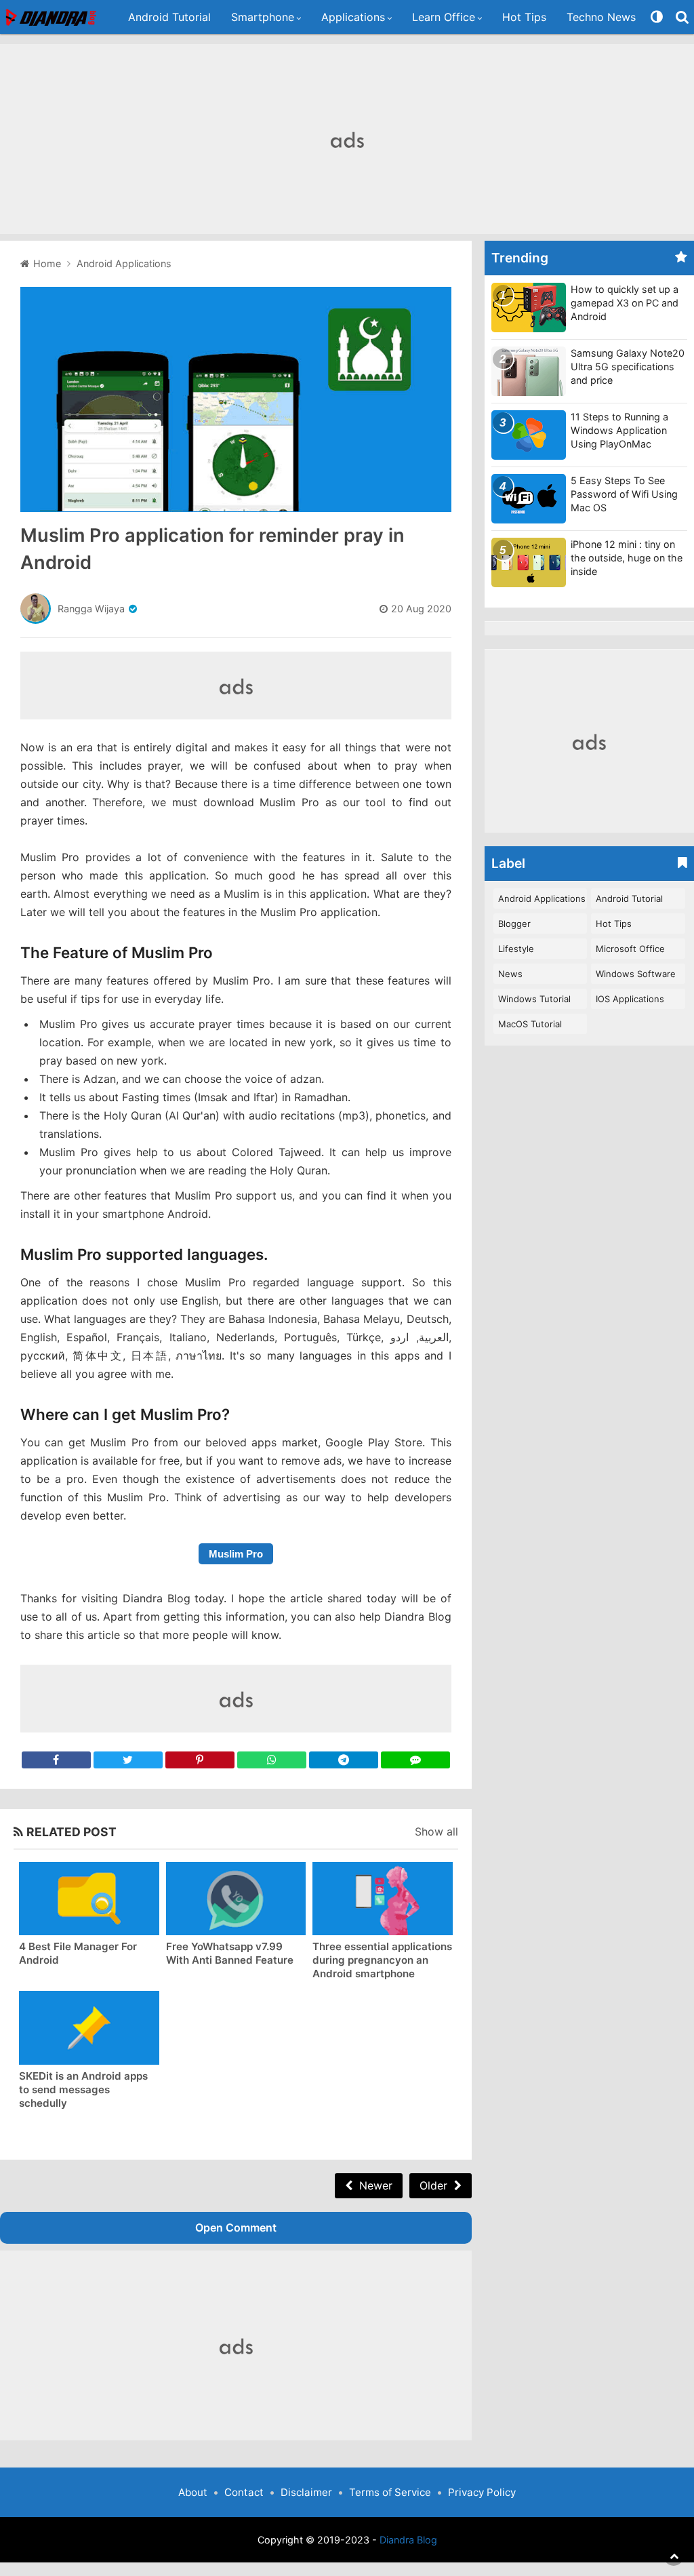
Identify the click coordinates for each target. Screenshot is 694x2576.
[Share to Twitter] (128, 1760)
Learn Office (444, 17)
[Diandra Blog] (52, 17)
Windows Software (636, 974)
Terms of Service (390, 2492)
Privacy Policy (482, 2492)
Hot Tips (524, 17)
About (193, 2492)
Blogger (514, 924)
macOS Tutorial (530, 1024)
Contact (244, 2492)
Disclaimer (306, 2492)
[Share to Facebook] (56, 1760)
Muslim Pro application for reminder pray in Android (212, 549)
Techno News (601, 17)
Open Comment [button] (236, 2227)
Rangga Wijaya (91, 609)
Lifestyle (516, 949)
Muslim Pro (236, 1554)
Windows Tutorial (534, 999)
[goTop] (674, 2556)
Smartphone (263, 17)
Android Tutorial (169, 17)
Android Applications (542, 898)
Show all (436, 1831)
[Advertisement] (347, 139)
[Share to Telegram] (344, 1760)
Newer (376, 2185)
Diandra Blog (408, 2540)
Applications (353, 17)
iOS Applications (630, 999)
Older (433, 2185)
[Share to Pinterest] (200, 1760)
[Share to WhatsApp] (272, 1760)
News (510, 974)
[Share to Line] (415, 1760)
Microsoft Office (630, 949)
